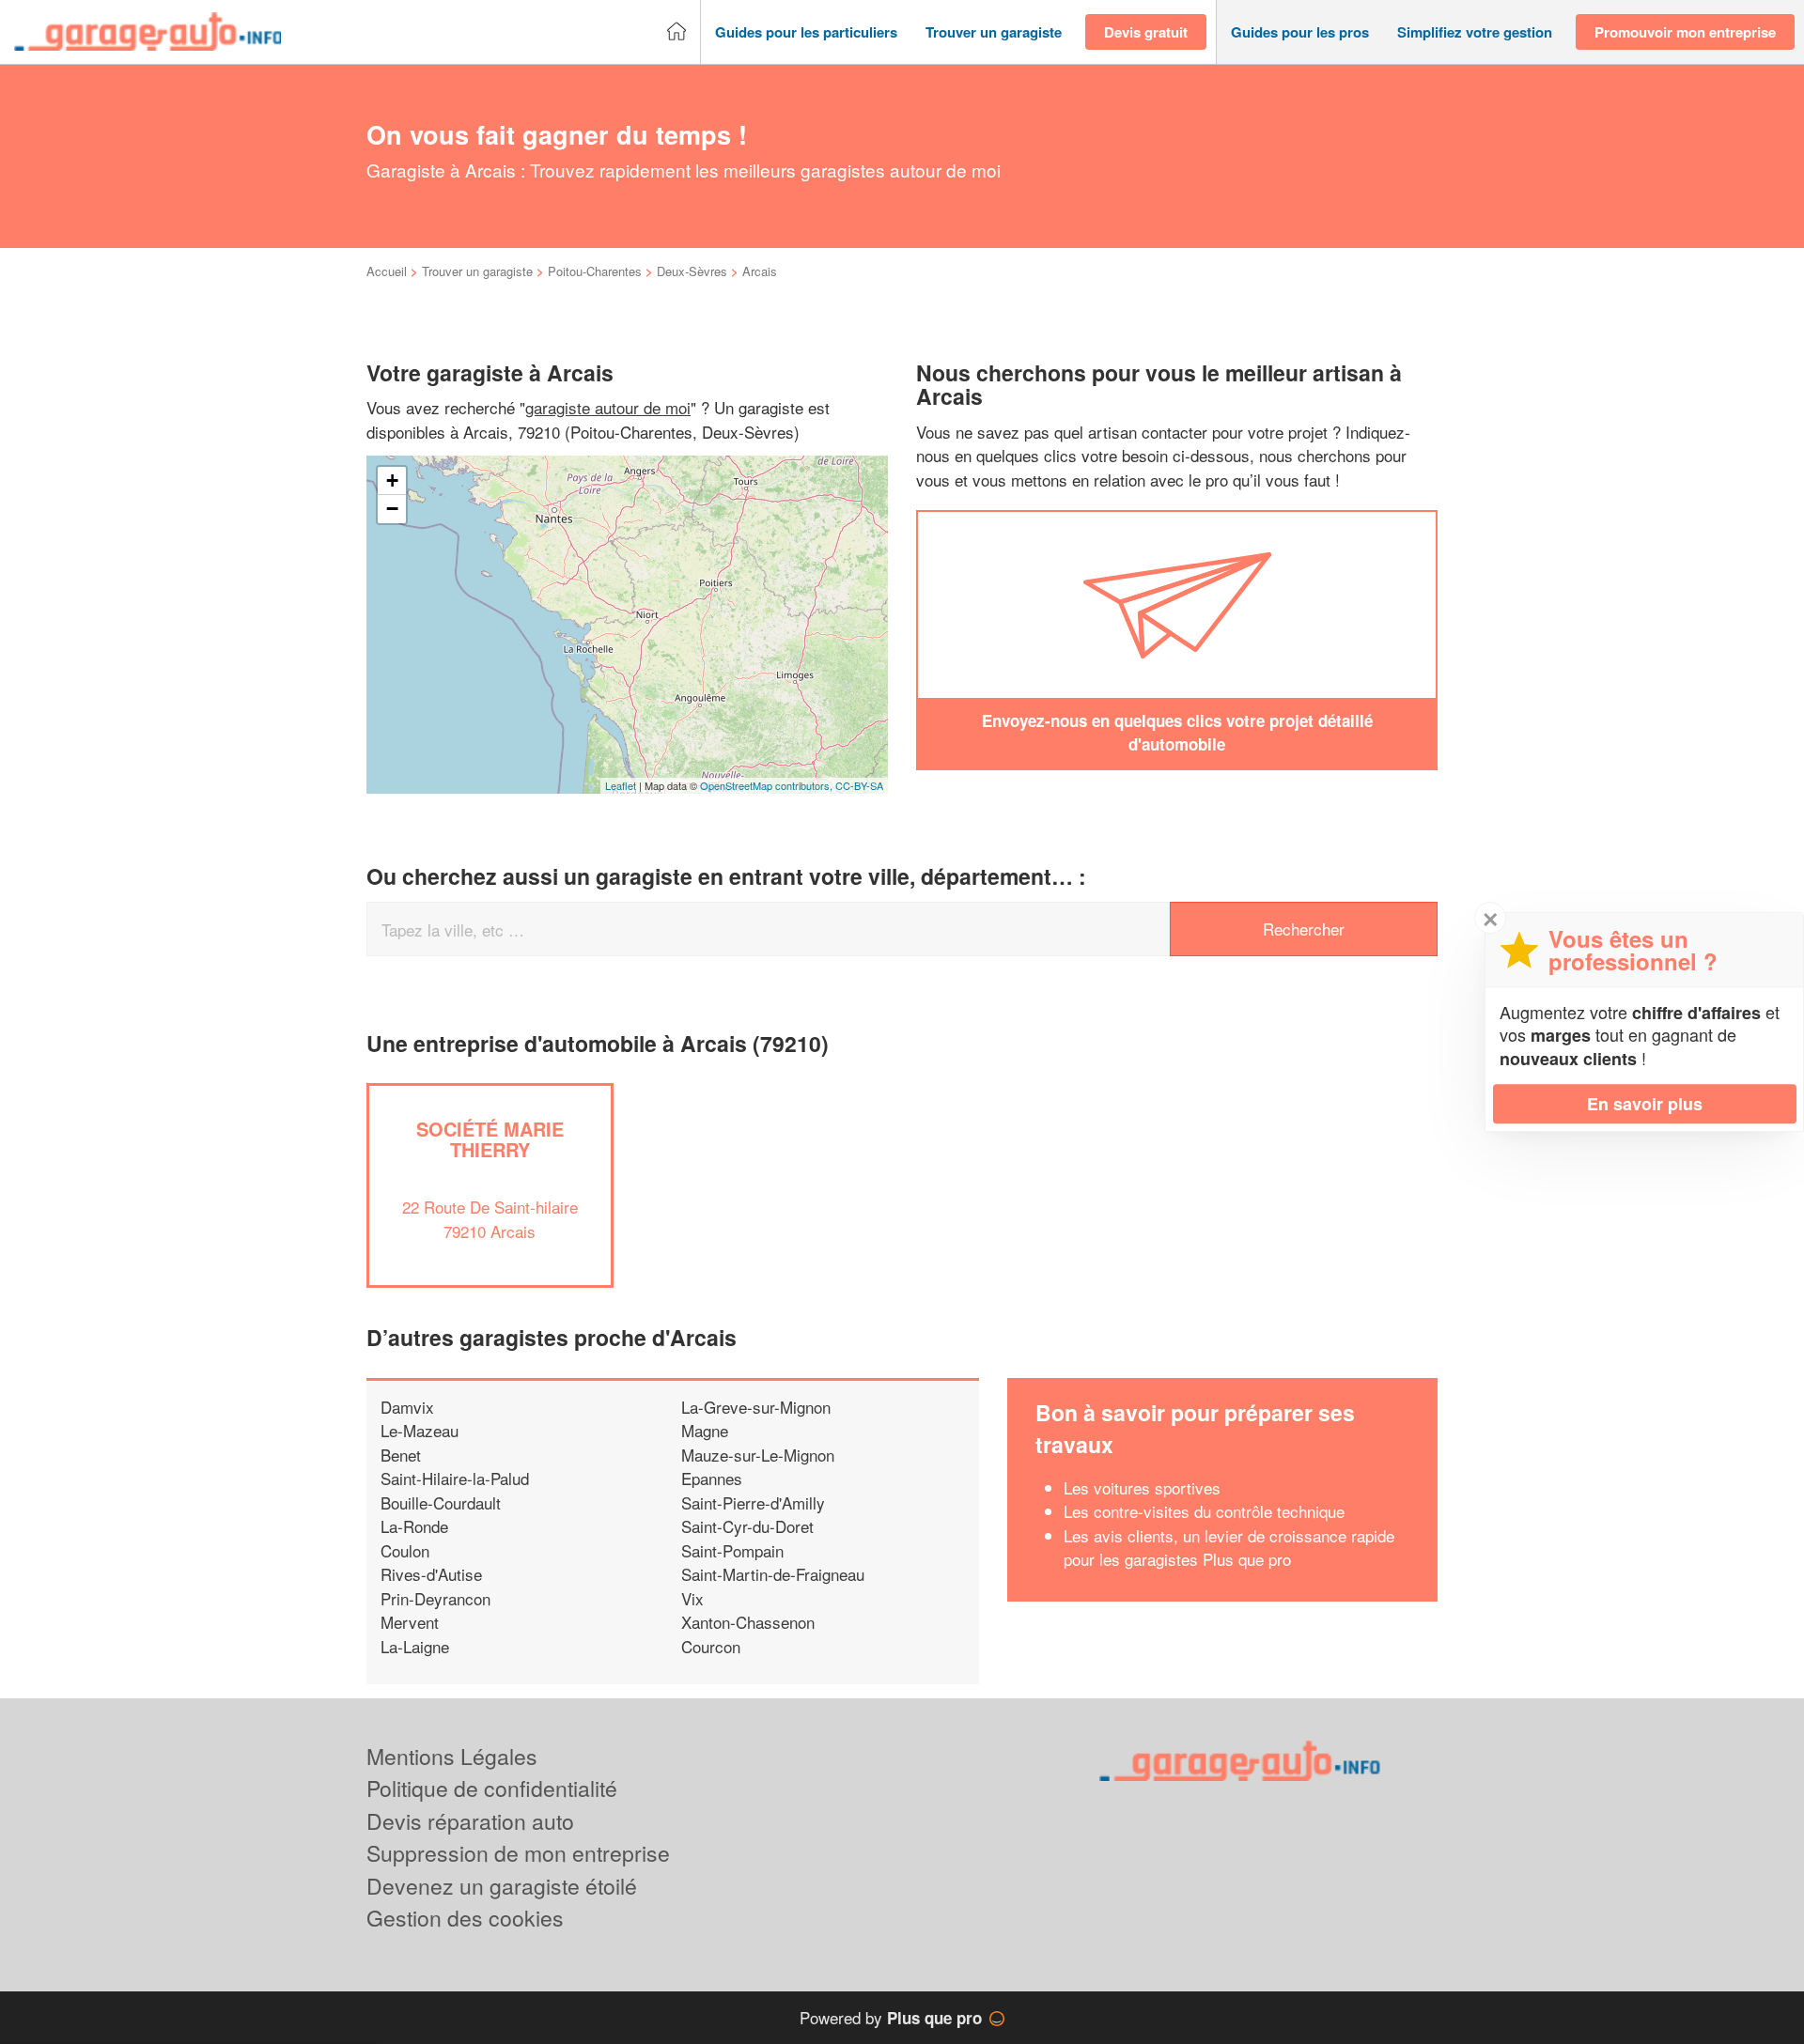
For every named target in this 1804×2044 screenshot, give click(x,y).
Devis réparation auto (470, 1821)
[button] (806, 32)
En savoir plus (1645, 1104)
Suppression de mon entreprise (518, 1853)
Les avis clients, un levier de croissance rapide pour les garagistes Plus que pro (1229, 1548)
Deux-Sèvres (692, 271)
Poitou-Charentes (595, 271)
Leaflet (621, 785)
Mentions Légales (452, 1756)
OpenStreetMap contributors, (768, 785)
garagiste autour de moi (608, 407)
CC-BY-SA (859, 785)
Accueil (387, 271)
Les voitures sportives (1142, 1487)
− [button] (392, 509)
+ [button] (392, 480)
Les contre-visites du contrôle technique (1204, 1511)
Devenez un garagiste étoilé (502, 1886)
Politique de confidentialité (492, 1788)
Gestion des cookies (465, 1918)
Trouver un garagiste (477, 271)
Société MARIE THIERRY (490, 1139)
